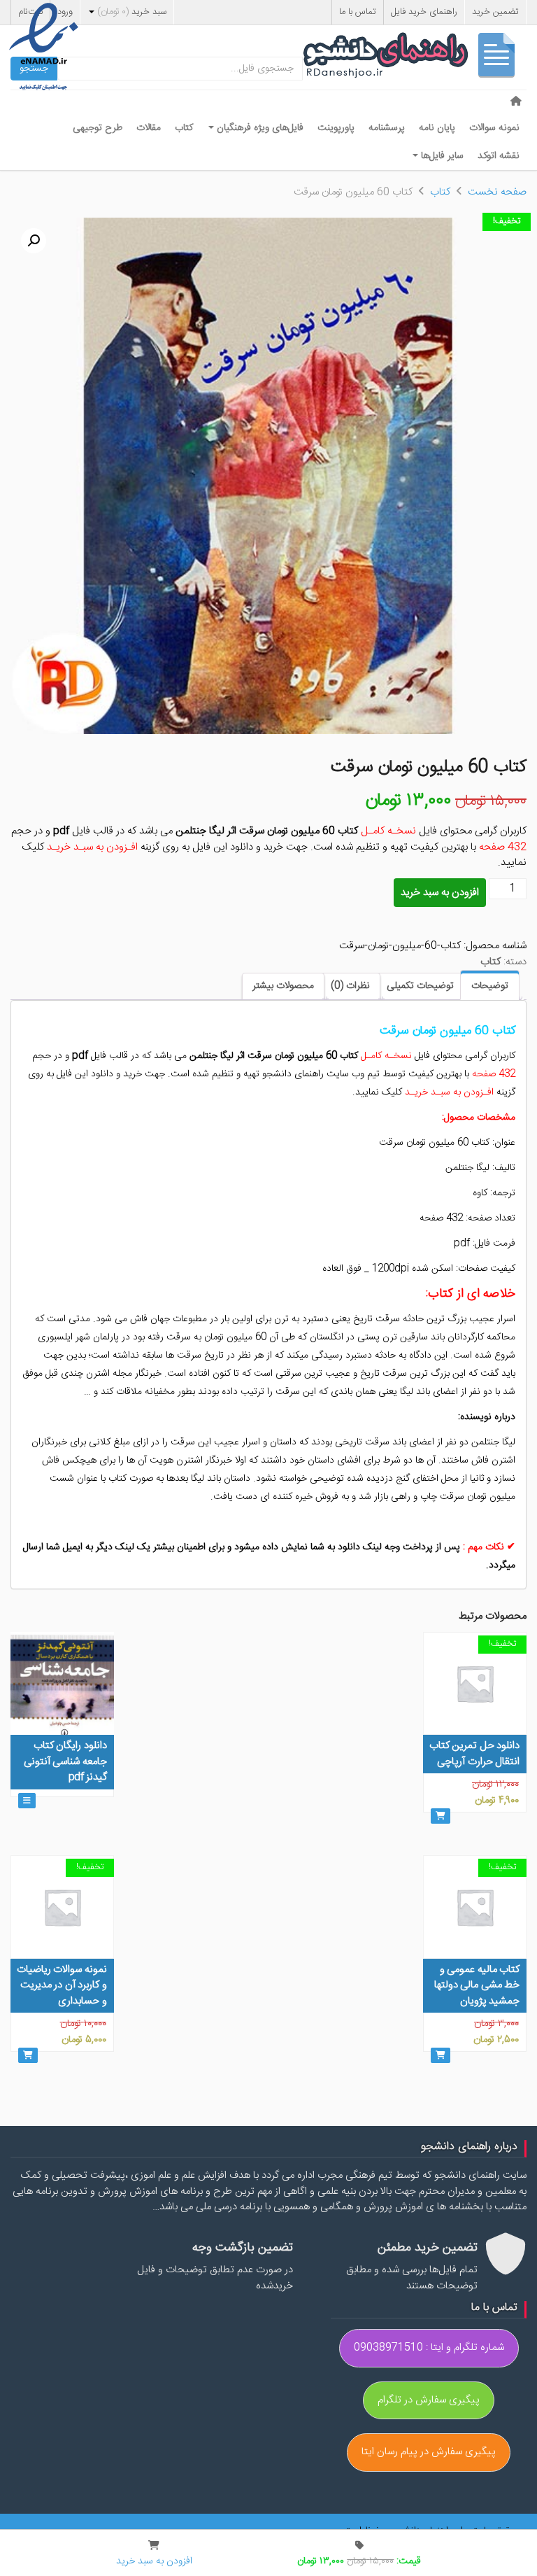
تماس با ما (358, 12)
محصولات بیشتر (283, 986)
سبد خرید (132, 12)
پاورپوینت (336, 128)
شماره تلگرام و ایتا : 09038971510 (429, 2348)
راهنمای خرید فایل (424, 12)
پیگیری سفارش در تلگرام (429, 2400)
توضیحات (490, 986)
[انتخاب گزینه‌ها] (27, 1801)
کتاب (184, 128)
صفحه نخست (497, 192)
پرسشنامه (387, 128)
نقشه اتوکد (499, 156)
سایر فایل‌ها (441, 156)
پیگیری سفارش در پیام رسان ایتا (429, 2452)
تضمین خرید (495, 12)
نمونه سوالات (494, 128)
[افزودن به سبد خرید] (441, 1816)
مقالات (149, 128)
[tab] (490, 985)
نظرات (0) (350, 986)
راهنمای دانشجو (415, 58)
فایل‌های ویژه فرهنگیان (259, 128)
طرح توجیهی (98, 128)
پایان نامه (437, 128)
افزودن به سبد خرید (440, 893)
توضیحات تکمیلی (420, 986)
